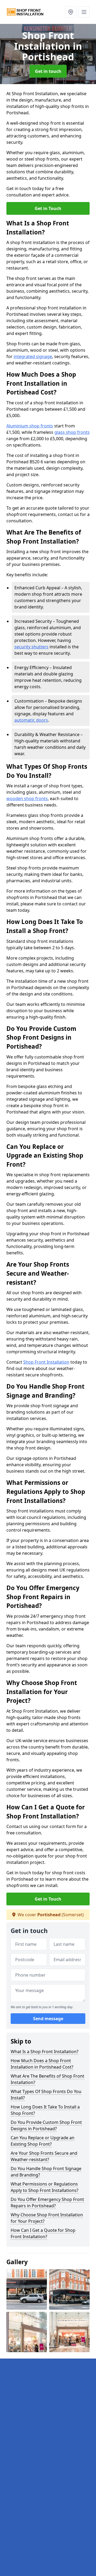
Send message (48, 2019)
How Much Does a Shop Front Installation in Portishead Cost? (42, 2064)
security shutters (31, 647)
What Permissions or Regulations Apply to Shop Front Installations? (45, 2187)
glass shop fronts (72, 432)
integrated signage (33, 356)
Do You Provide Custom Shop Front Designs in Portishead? (46, 2125)
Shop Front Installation (46, 1362)
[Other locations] (71, 12)
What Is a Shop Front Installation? (45, 2052)
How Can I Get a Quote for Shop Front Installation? (43, 2233)
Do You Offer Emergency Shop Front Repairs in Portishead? (47, 2203)
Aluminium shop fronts (30, 426)
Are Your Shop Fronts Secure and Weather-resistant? (44, 2156)
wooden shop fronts (27, 799)
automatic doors (31, 720)
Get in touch (48, 71)
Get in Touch (48, 208)
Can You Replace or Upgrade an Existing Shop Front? (43, 2141)
